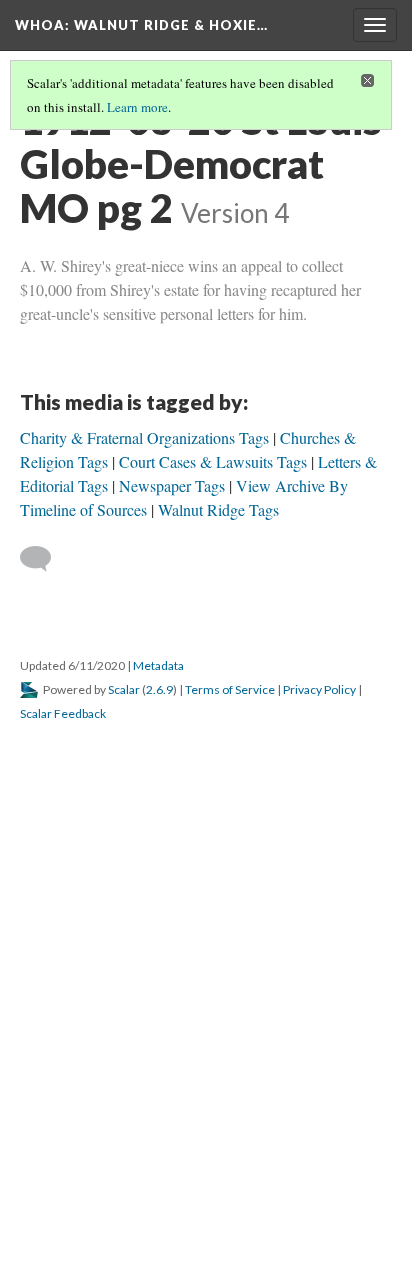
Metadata (158, 665)
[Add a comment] (44, 559)
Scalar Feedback (63, 713)
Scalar (124, 689)
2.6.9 (159, 689)
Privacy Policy (319, 689)
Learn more (137, 107)
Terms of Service (230, 689)
